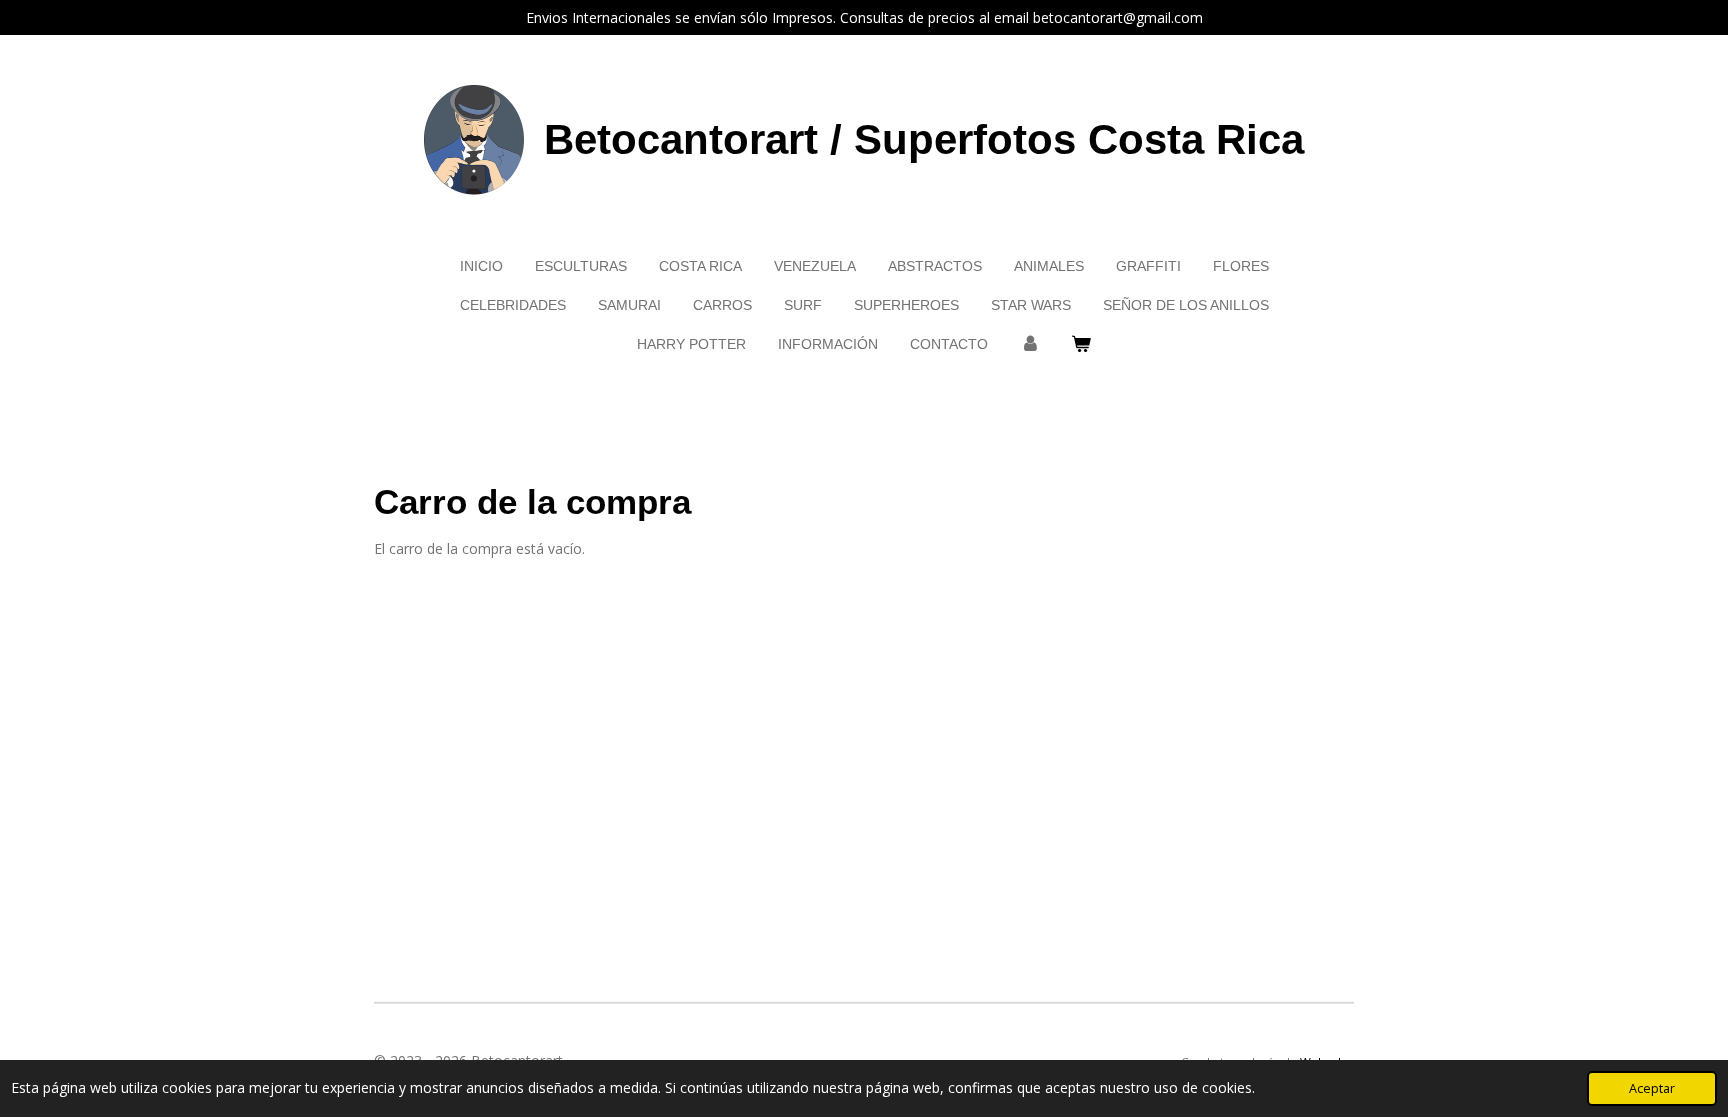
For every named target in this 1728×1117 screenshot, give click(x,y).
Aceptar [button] (1652, 1088)
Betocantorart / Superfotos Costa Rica (924, 139)
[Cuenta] (1030, 344)
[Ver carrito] (1082, 344)
